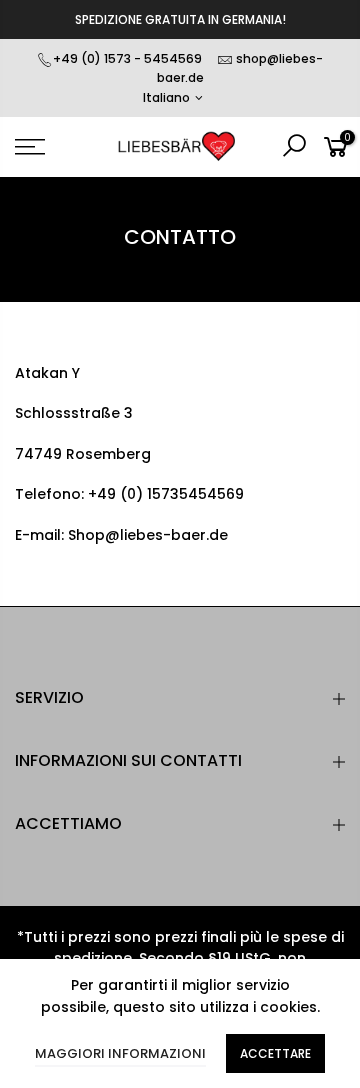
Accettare (275, 1053)
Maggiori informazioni (120, 1053)
